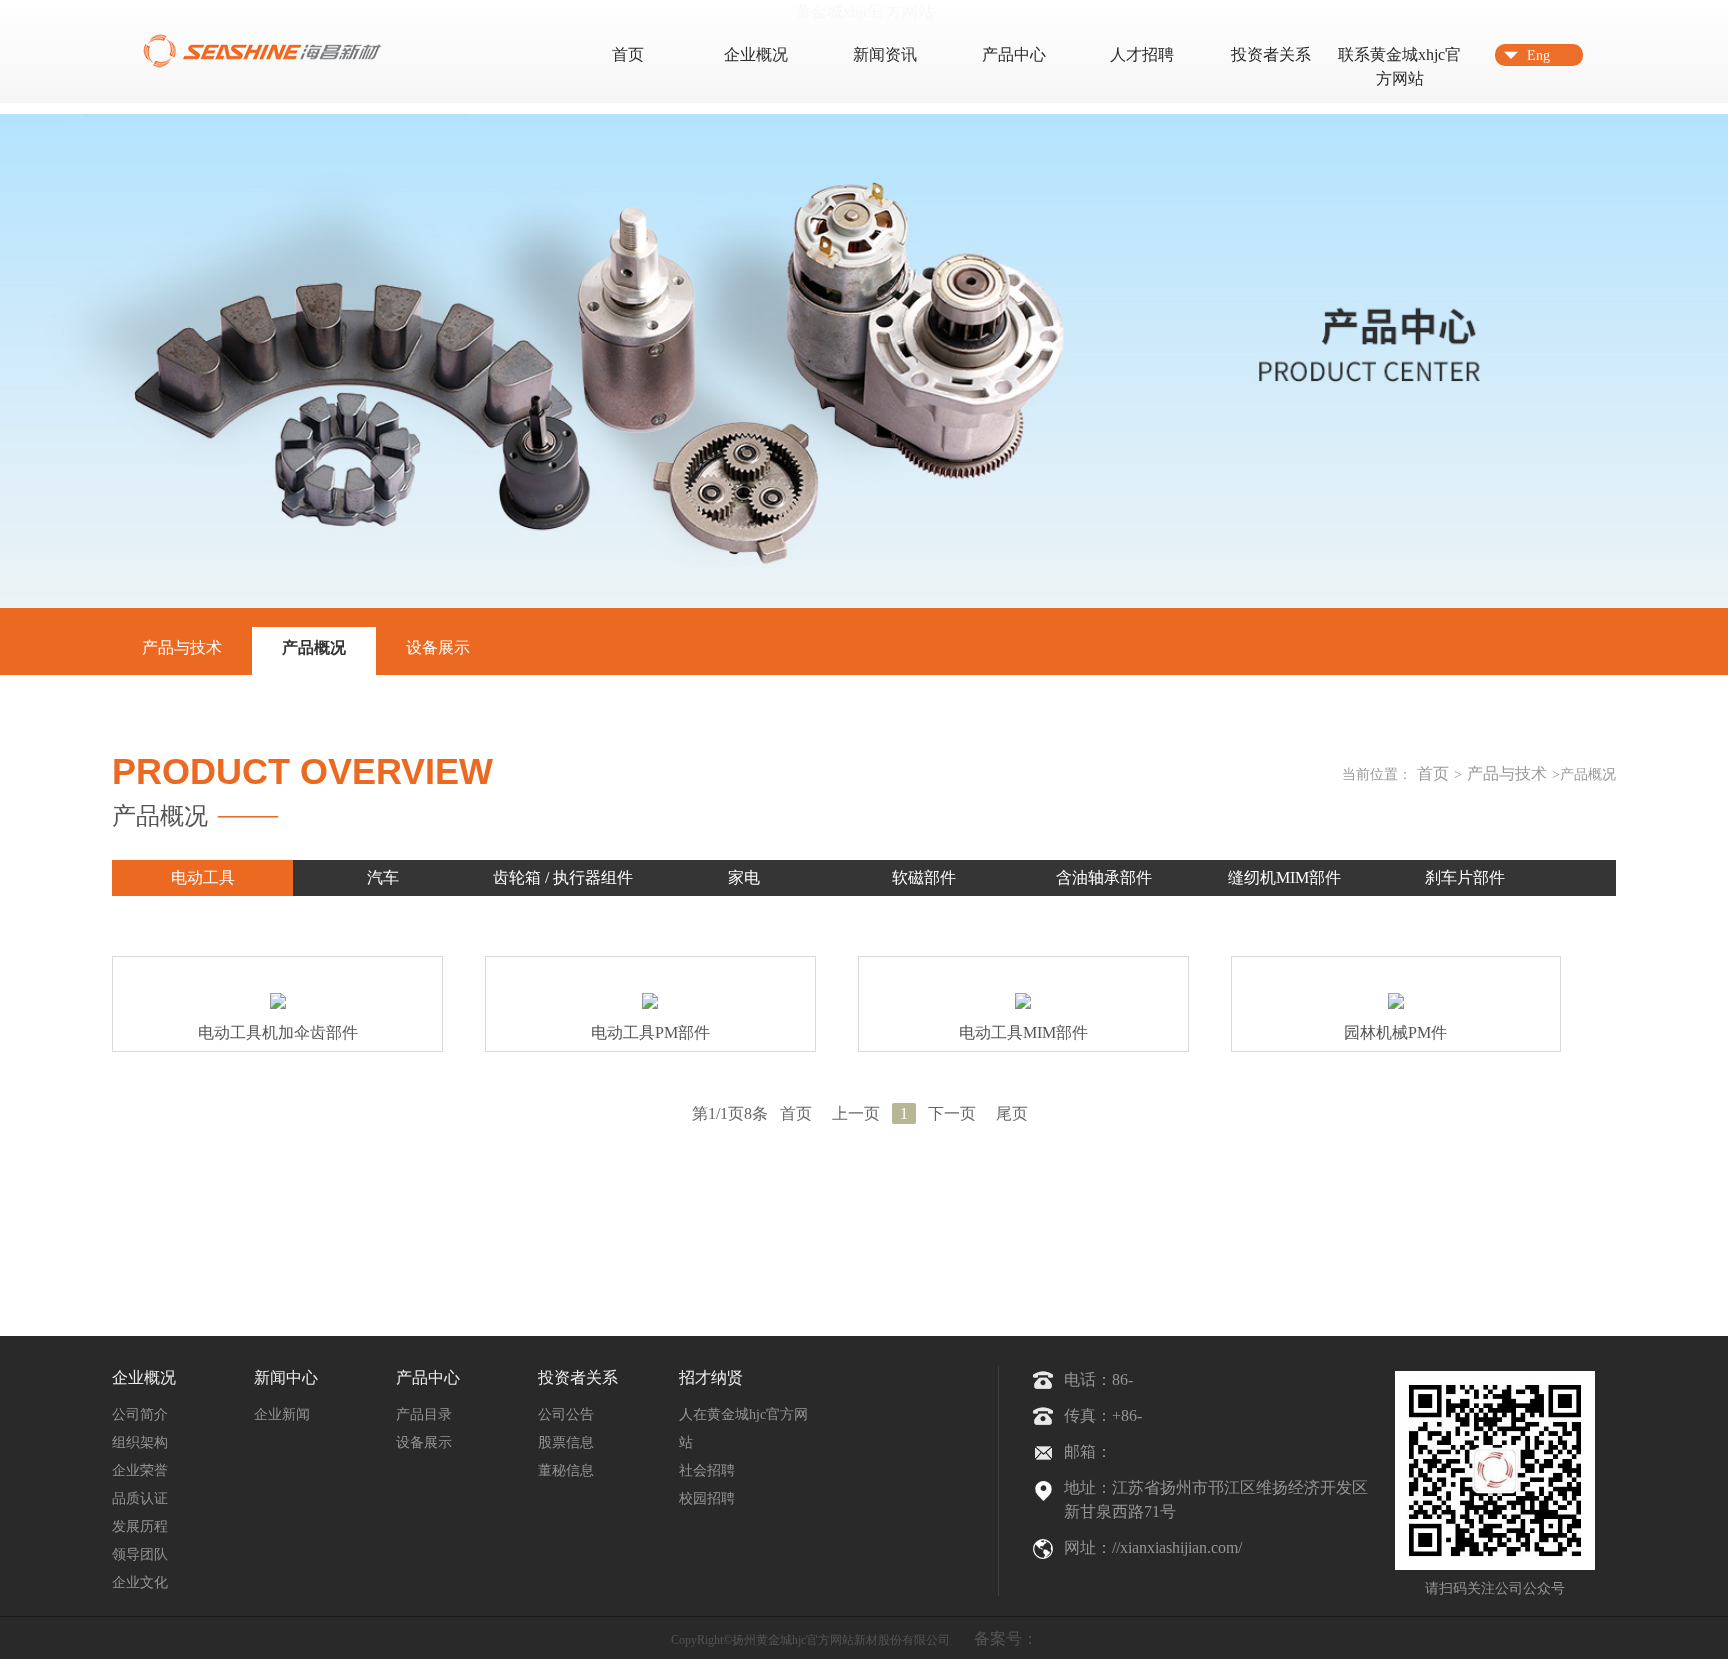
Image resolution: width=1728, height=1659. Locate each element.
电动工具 (203, 877)
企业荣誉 (140, 1470)
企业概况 (756, 54)
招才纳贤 (711, 1377)
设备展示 (438, 647)
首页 (628, 54)
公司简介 (140, 1414)
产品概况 (314, 647)
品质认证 (140, 1498)
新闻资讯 (885, 54)
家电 (744, 877)
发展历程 (140, 1526)
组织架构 (140, 1442)
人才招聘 (1142, 54)
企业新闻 (282, 1414)
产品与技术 (182, 647)
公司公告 (566, 1414)
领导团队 (140, 1554)
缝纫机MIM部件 (1284, 877)
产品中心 (1014, 54)
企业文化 (140, 1582)
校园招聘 (707, 1498)
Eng (1538, 55)
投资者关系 (1271, 54)
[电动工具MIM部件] (1023, 1004)
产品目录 (424, 1414)
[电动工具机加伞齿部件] (278, 1004)
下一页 (952, 1113)
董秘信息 (566, 1470)
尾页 (1012, 1113)
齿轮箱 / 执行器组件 (563, 877)
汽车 (383, 877)
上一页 (856, 1113)
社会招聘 (707, 1470)
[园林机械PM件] (1396, 1004)
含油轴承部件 (1104, 877)
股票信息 (566, 1442)
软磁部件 (924, 877)
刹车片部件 (1465, 877)
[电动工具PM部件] (650, 1004)
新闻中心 (286, 1377)
